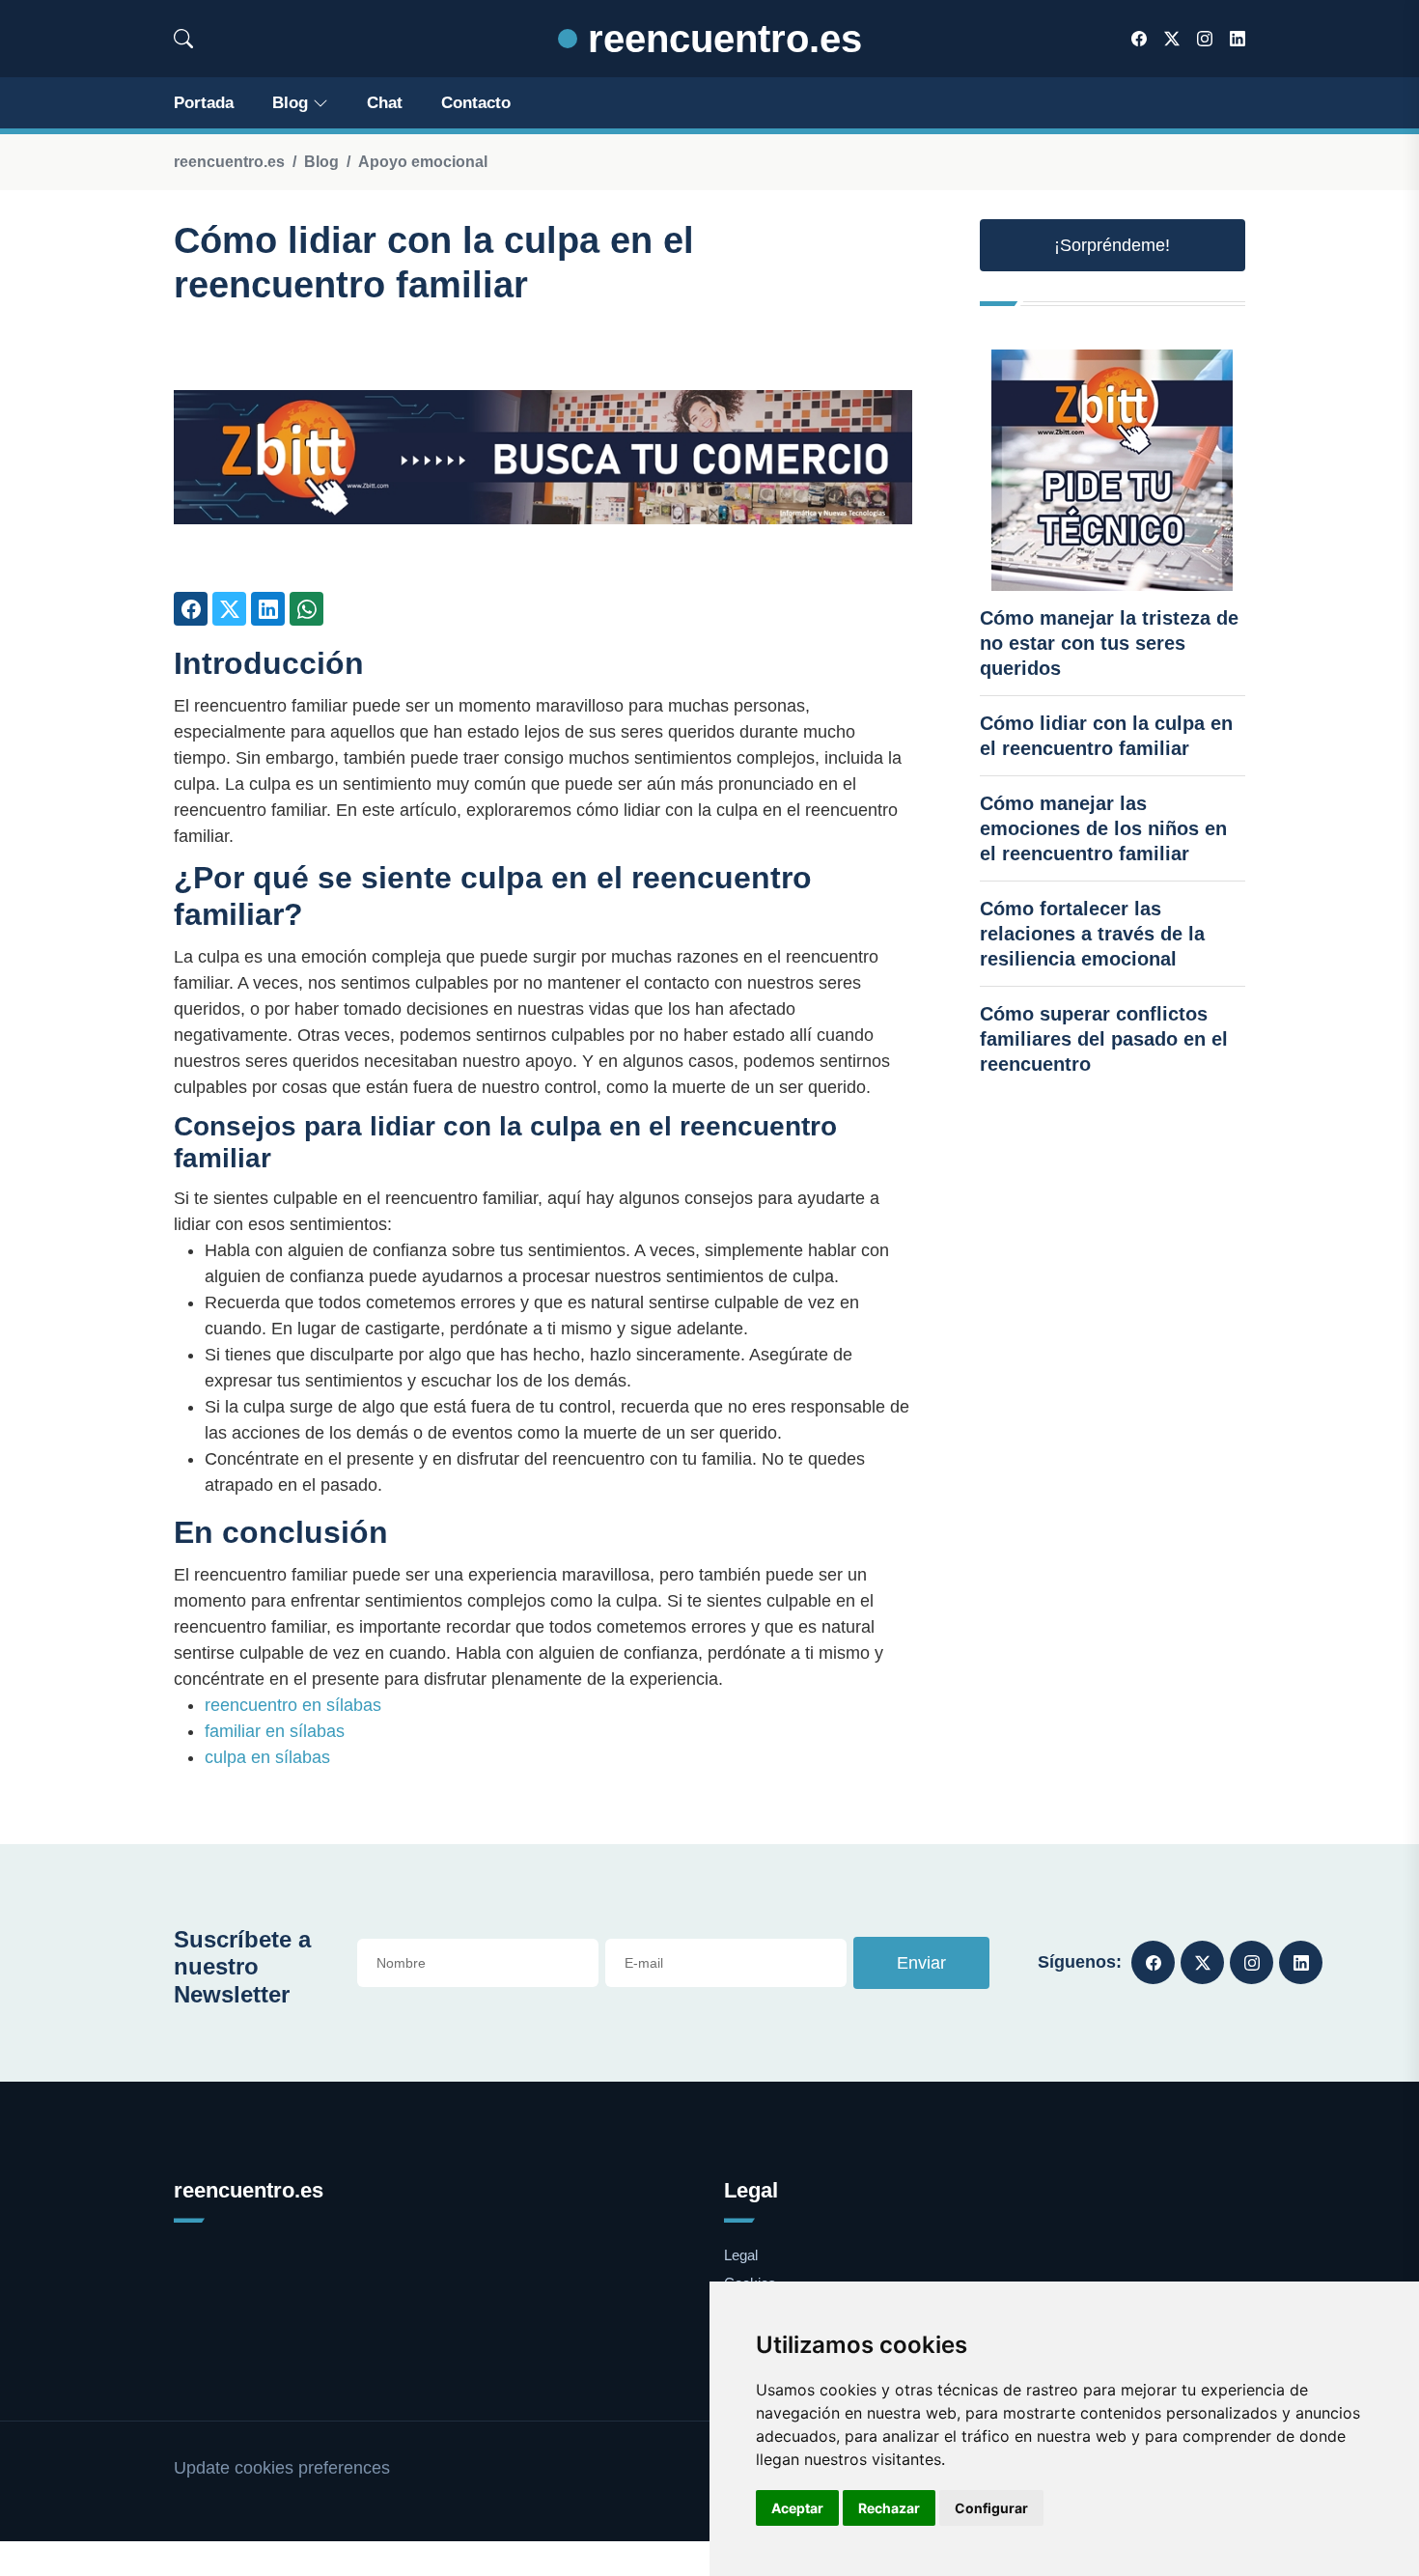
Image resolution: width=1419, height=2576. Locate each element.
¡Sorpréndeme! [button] (1112, 245)
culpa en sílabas (267, 1757)
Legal (741, 2255)
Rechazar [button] (889, 2508)
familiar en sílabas (275, 1731)
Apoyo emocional (423, 162)
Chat (385, 103)
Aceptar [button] (797, 2508)
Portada (204, 103)
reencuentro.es (720, 39)
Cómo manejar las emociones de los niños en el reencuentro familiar (1103, 828)
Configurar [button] (991, 2508)
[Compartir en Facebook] (191, 609)
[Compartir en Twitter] (229, 609)
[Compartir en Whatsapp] (306, 609)
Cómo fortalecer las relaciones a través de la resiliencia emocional (1092, 934)
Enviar (921, 1963)
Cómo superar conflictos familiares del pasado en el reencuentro (1104, 1039)
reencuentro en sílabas (293, 1705)
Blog (290, 103)
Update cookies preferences (282, 2468)
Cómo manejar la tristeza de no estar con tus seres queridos (1109, 643)
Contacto (476, 103)
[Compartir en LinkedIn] (268, 609)
